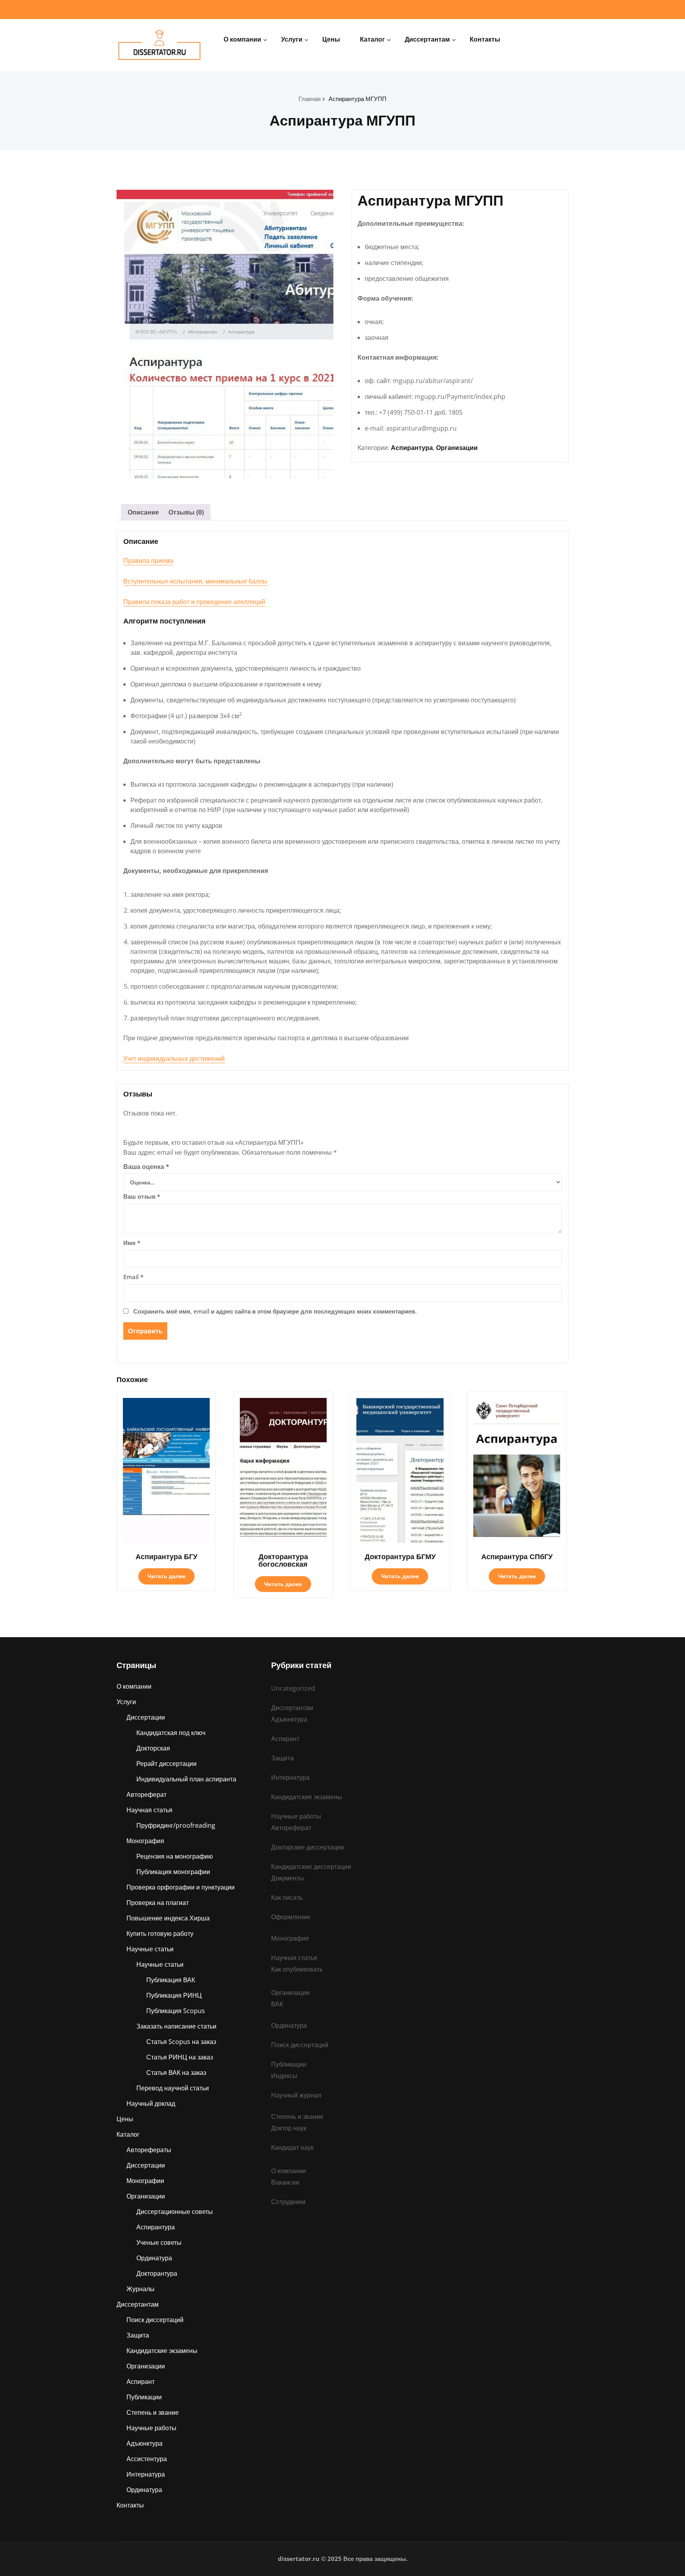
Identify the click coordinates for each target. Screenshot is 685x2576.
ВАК (277, 2004)
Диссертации (146, 1717)
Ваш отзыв (142, 1196)
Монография (145, 1841)
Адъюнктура (144, 2443)
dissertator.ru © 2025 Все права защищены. (343, 2559)
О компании (242, 39)
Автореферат (146, 1794)
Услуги (292, 39)
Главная (310, 99)
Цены (331, 39)
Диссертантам (427, 39)
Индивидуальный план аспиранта (186, 1779)
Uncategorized (293, 1688)
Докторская (153, 1748)
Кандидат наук (292, 2147)
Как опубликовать (297, 1969)
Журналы (141, 2289)
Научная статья (149, 1810)
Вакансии (285, 2182)
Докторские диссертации (308, 1847)
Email (133, 1277)
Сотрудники (288, 2202)
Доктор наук (289, 2128)
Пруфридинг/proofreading (176, 1825)
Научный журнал (296, 2095)
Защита (138, 2335)
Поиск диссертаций (155, 2320)
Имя (132, 1243)
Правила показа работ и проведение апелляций (194, 602)
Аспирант (141, 2382)
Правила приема (148, 561)
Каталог (372, 39)
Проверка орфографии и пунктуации (181, 1887)
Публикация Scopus (176, 2011)
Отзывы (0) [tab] (186, 512)
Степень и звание (153, 2412)
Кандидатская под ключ (171, 1733)
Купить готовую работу (160, 1933)
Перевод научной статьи (173, 2088)
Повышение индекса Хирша (168, 1918)
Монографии (145, 2181)
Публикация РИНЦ (174, 1995)
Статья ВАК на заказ (176, 2073)
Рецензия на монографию (175, 1856)
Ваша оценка (146, 1167)
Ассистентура (147, 2459)
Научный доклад (151, 2103)
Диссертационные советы (175, 2212)
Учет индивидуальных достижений (174, 1058)
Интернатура (146, 2474)
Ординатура (154, 2258)
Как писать (287, 1897)
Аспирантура (412, 448)
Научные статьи (150, 1949)
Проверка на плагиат (158, 1903)
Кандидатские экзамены (162, 2351)
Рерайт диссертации (166, 1764)
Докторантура (157, 2273)
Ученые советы (159, 2242)
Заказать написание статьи (176, 2026)
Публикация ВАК (171, 1980)
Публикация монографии (173, 1872)
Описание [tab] (143, 512)
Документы (288, 1878)
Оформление (291, 1917)
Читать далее (166, 1576)
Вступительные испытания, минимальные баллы (195, 581)
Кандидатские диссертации (311, 1867)
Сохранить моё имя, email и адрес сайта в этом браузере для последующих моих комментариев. (275, 1311)
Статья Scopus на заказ (181, 2042)
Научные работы (151, 2428)
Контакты (485, 39)
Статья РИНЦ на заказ (180, 2057)
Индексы (284, 2076)
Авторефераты (149, 2150)
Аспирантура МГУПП (358, 99)
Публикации (144, 2397)
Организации (457, 448)
